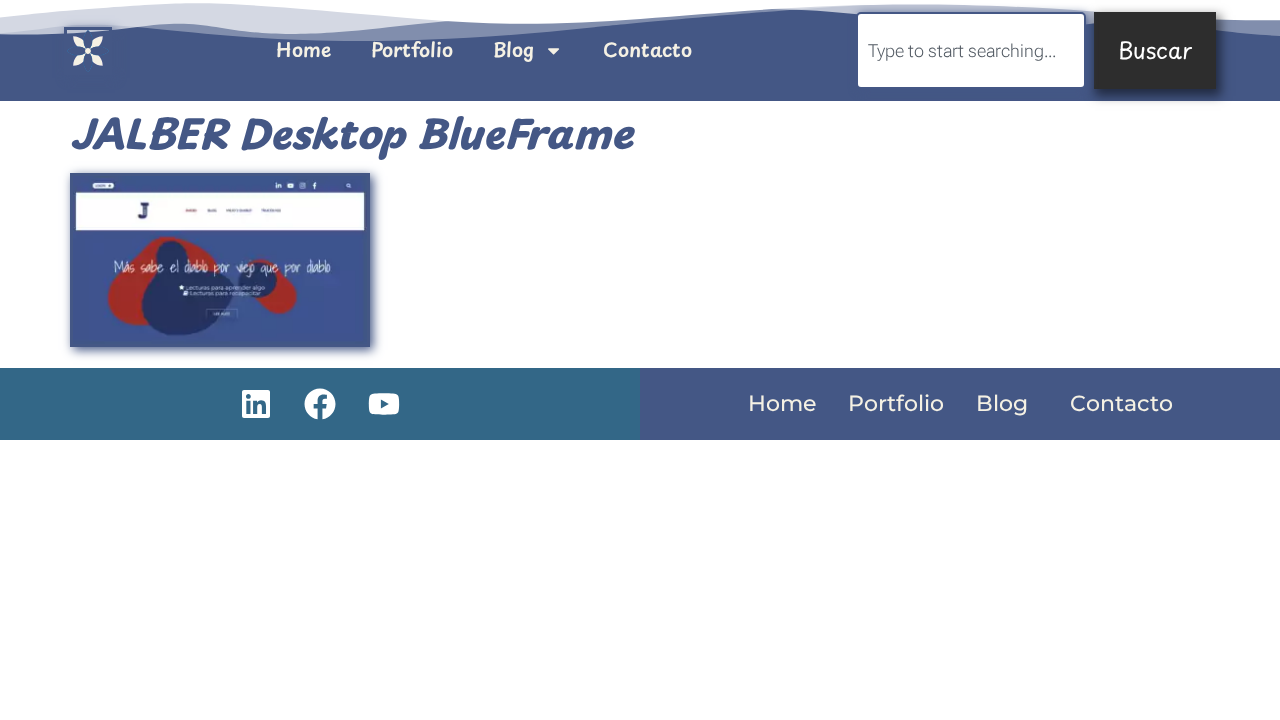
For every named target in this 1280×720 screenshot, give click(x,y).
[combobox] (971, 50)
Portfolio (412, 49)
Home (303, 49)
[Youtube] (384, 404)
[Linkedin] (256, 404)
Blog (513, 49)
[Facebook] (320, 404)
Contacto (647, 49)
